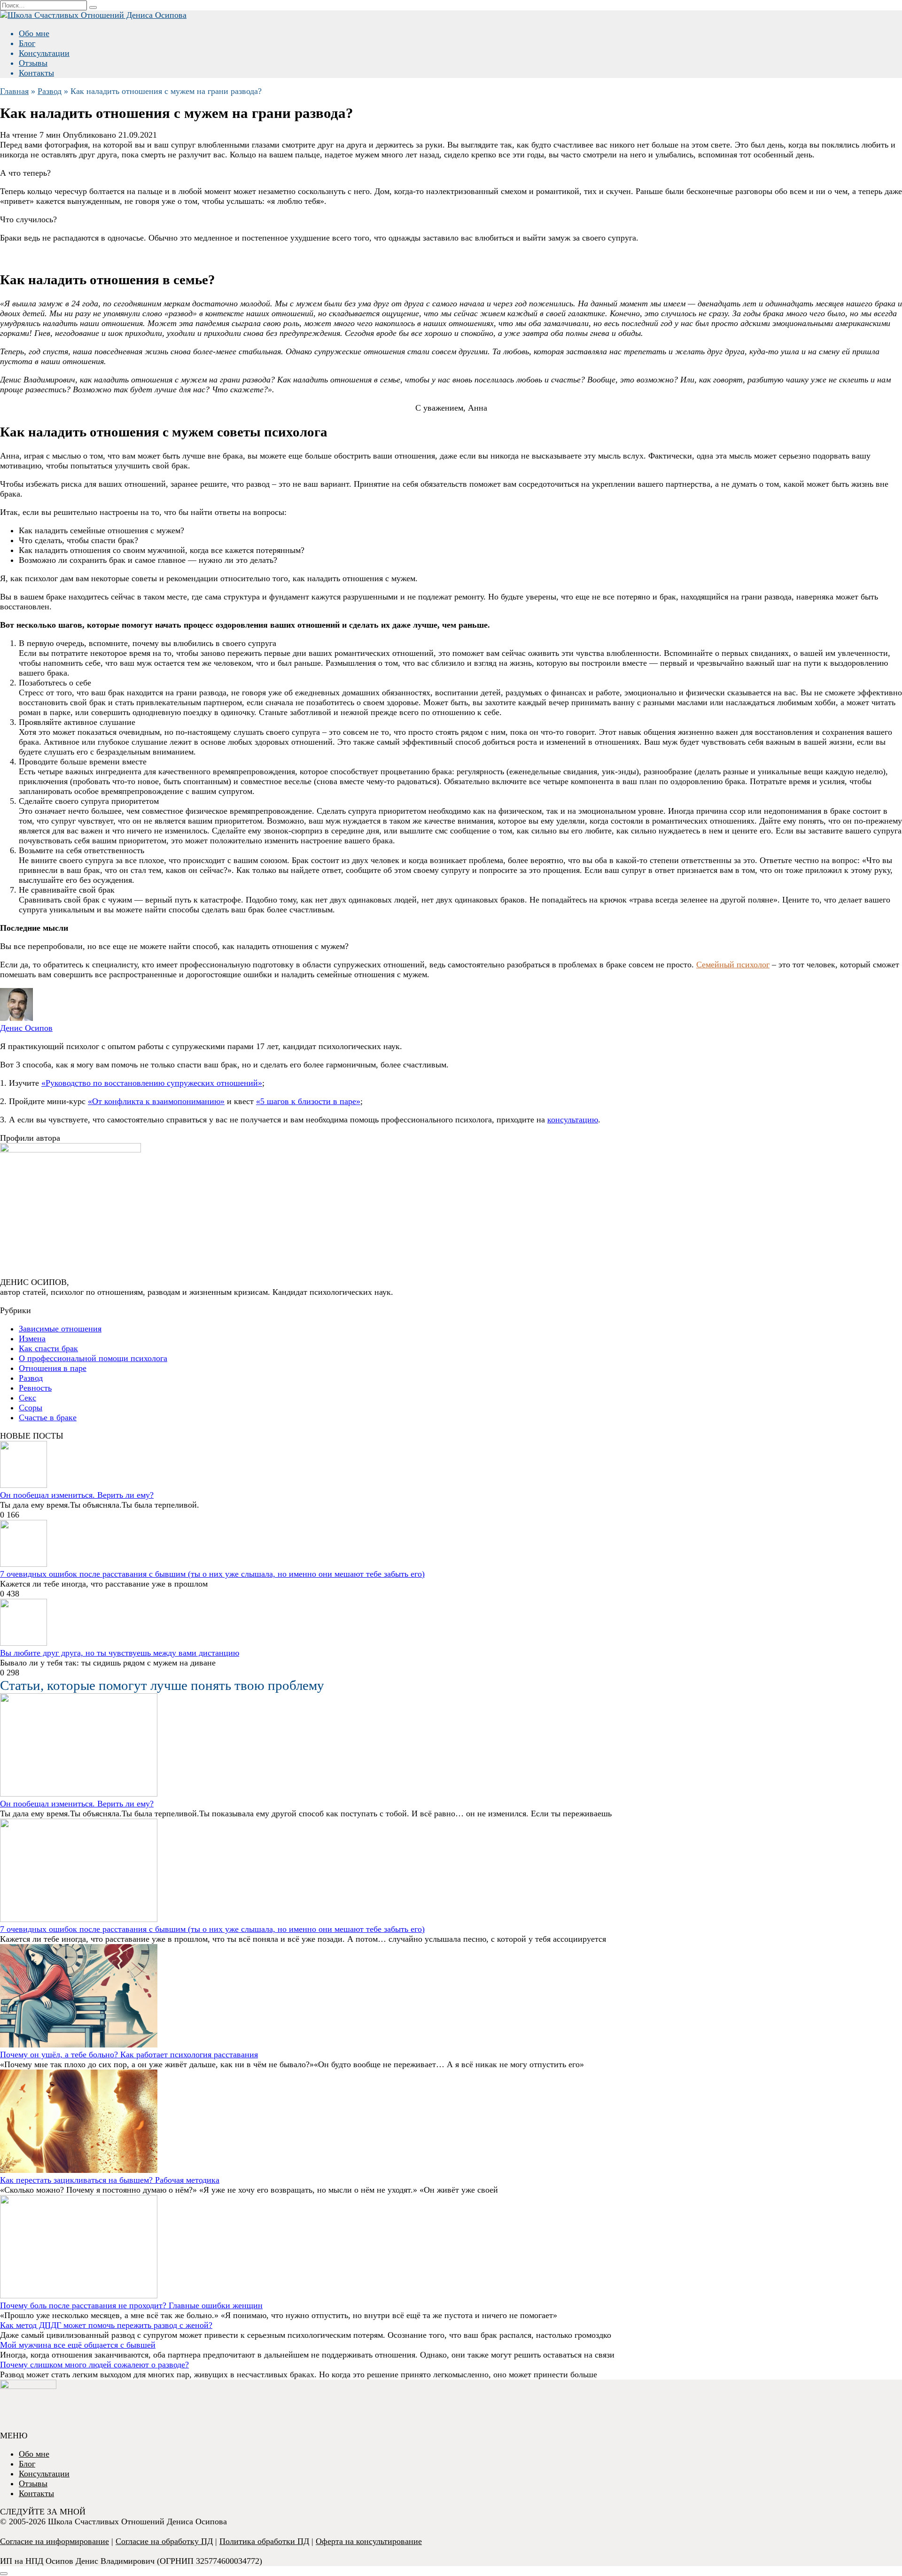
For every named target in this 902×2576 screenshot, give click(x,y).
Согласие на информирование (54, 2541)
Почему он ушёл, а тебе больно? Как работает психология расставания (129, 2055)
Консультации (44, 53)
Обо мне (34, 33)
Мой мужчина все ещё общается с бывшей (78, 2345)
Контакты (36, 73)
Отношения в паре (53, 1368)
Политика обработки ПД (264, 2541)
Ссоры (31, 1408)
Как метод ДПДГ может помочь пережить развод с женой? (106, 2325)
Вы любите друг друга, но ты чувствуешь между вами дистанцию (120, 1653)
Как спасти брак (48, 1348)
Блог (27, 43)
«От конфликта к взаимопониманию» (156, 1101)
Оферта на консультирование (369, 2541)
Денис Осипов (26, 1028)
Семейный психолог (733, 965)
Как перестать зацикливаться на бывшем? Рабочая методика (110, 2180)
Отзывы (33, 63)
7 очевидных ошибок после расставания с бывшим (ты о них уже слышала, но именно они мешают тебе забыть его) (212, 1574)
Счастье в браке (48, 1417)
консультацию (573, 1120)
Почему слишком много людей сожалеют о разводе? (94, 2365)
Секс (27, 1398)
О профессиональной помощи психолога (93, 1358)
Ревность (35, 1388)
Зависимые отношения (60, 1329)
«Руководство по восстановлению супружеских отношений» (152, 1083)
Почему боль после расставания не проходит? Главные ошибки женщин (131, 2305)
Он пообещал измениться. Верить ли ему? (77, 1495)
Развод (31, 1378)
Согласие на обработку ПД (164, 2541)
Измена (32, 1339)
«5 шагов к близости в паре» (308, 1101)
